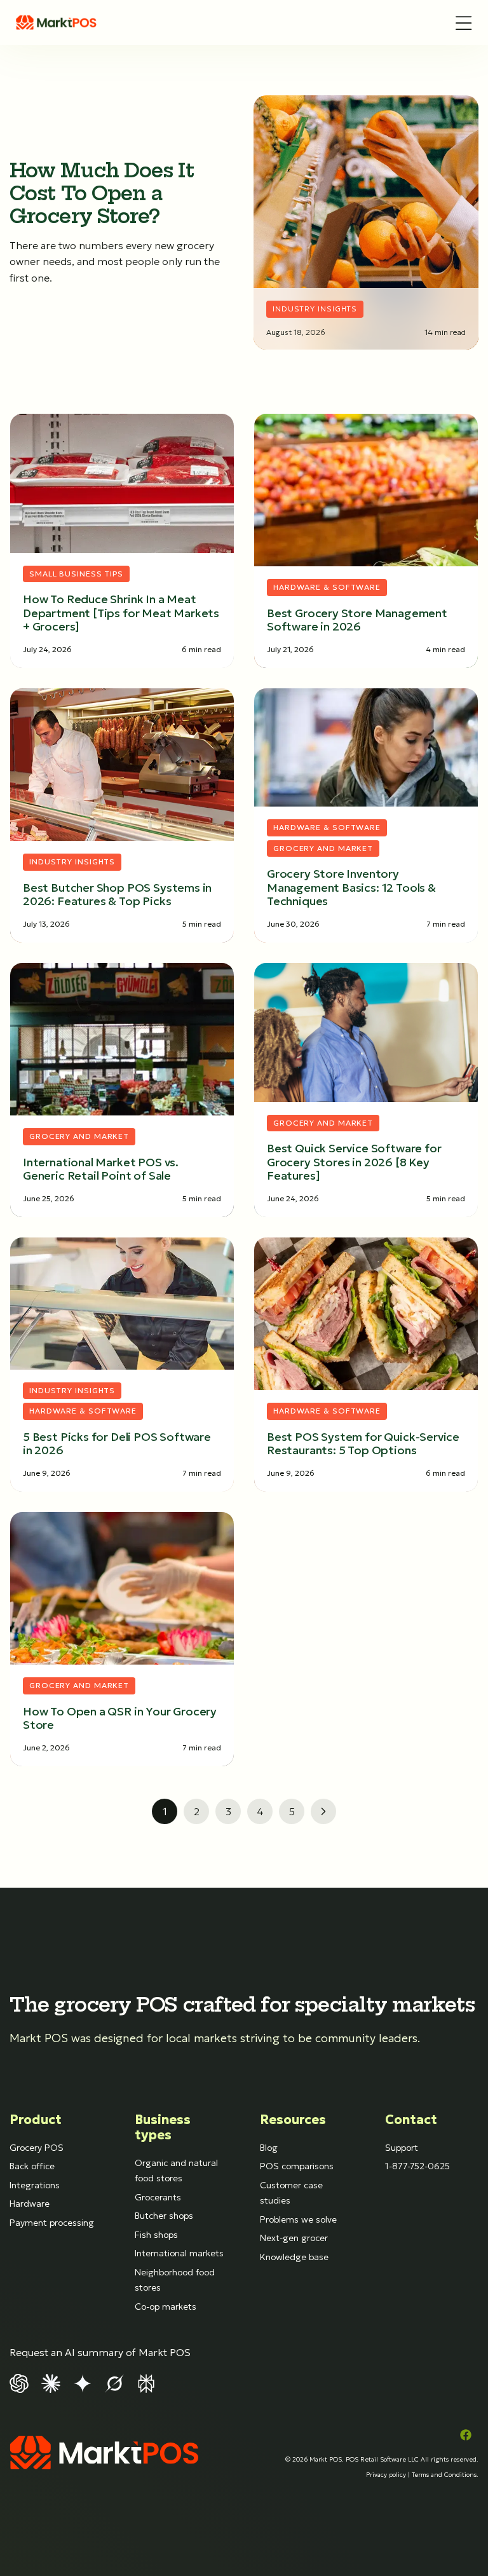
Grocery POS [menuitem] (37, 2148)
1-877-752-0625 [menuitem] (417, 2166)
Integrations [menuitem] (35, 2185)
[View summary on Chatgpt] (19, 2382)
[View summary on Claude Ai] (51, 2382)
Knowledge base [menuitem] (294, 2257)
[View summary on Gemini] (83, 2382)
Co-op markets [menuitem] (166, 2307)
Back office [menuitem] (32, 2166)
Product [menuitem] (36, 2120)
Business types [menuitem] (163, 2127)
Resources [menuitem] (293, 2120)
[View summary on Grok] (114, 2382)
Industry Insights (315, 309)
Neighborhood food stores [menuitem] (175, 2280)
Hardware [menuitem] (30, 2204)
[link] (57, 23)
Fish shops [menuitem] (156, 2235)
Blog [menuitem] (269, 2148)
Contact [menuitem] (411, 2120)
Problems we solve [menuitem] (298, 2219)
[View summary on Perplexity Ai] (146, 2382)
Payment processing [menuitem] (52, 2223)
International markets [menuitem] (179, 2253)
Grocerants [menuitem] (158, 2197)
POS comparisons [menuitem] (297, 2166)
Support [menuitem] (402, 2148)
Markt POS (326, 2459)
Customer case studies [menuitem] (291, 2193)
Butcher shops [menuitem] (164, 2216)
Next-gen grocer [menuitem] (294, 2238)
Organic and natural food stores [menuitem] (176, 2171)
